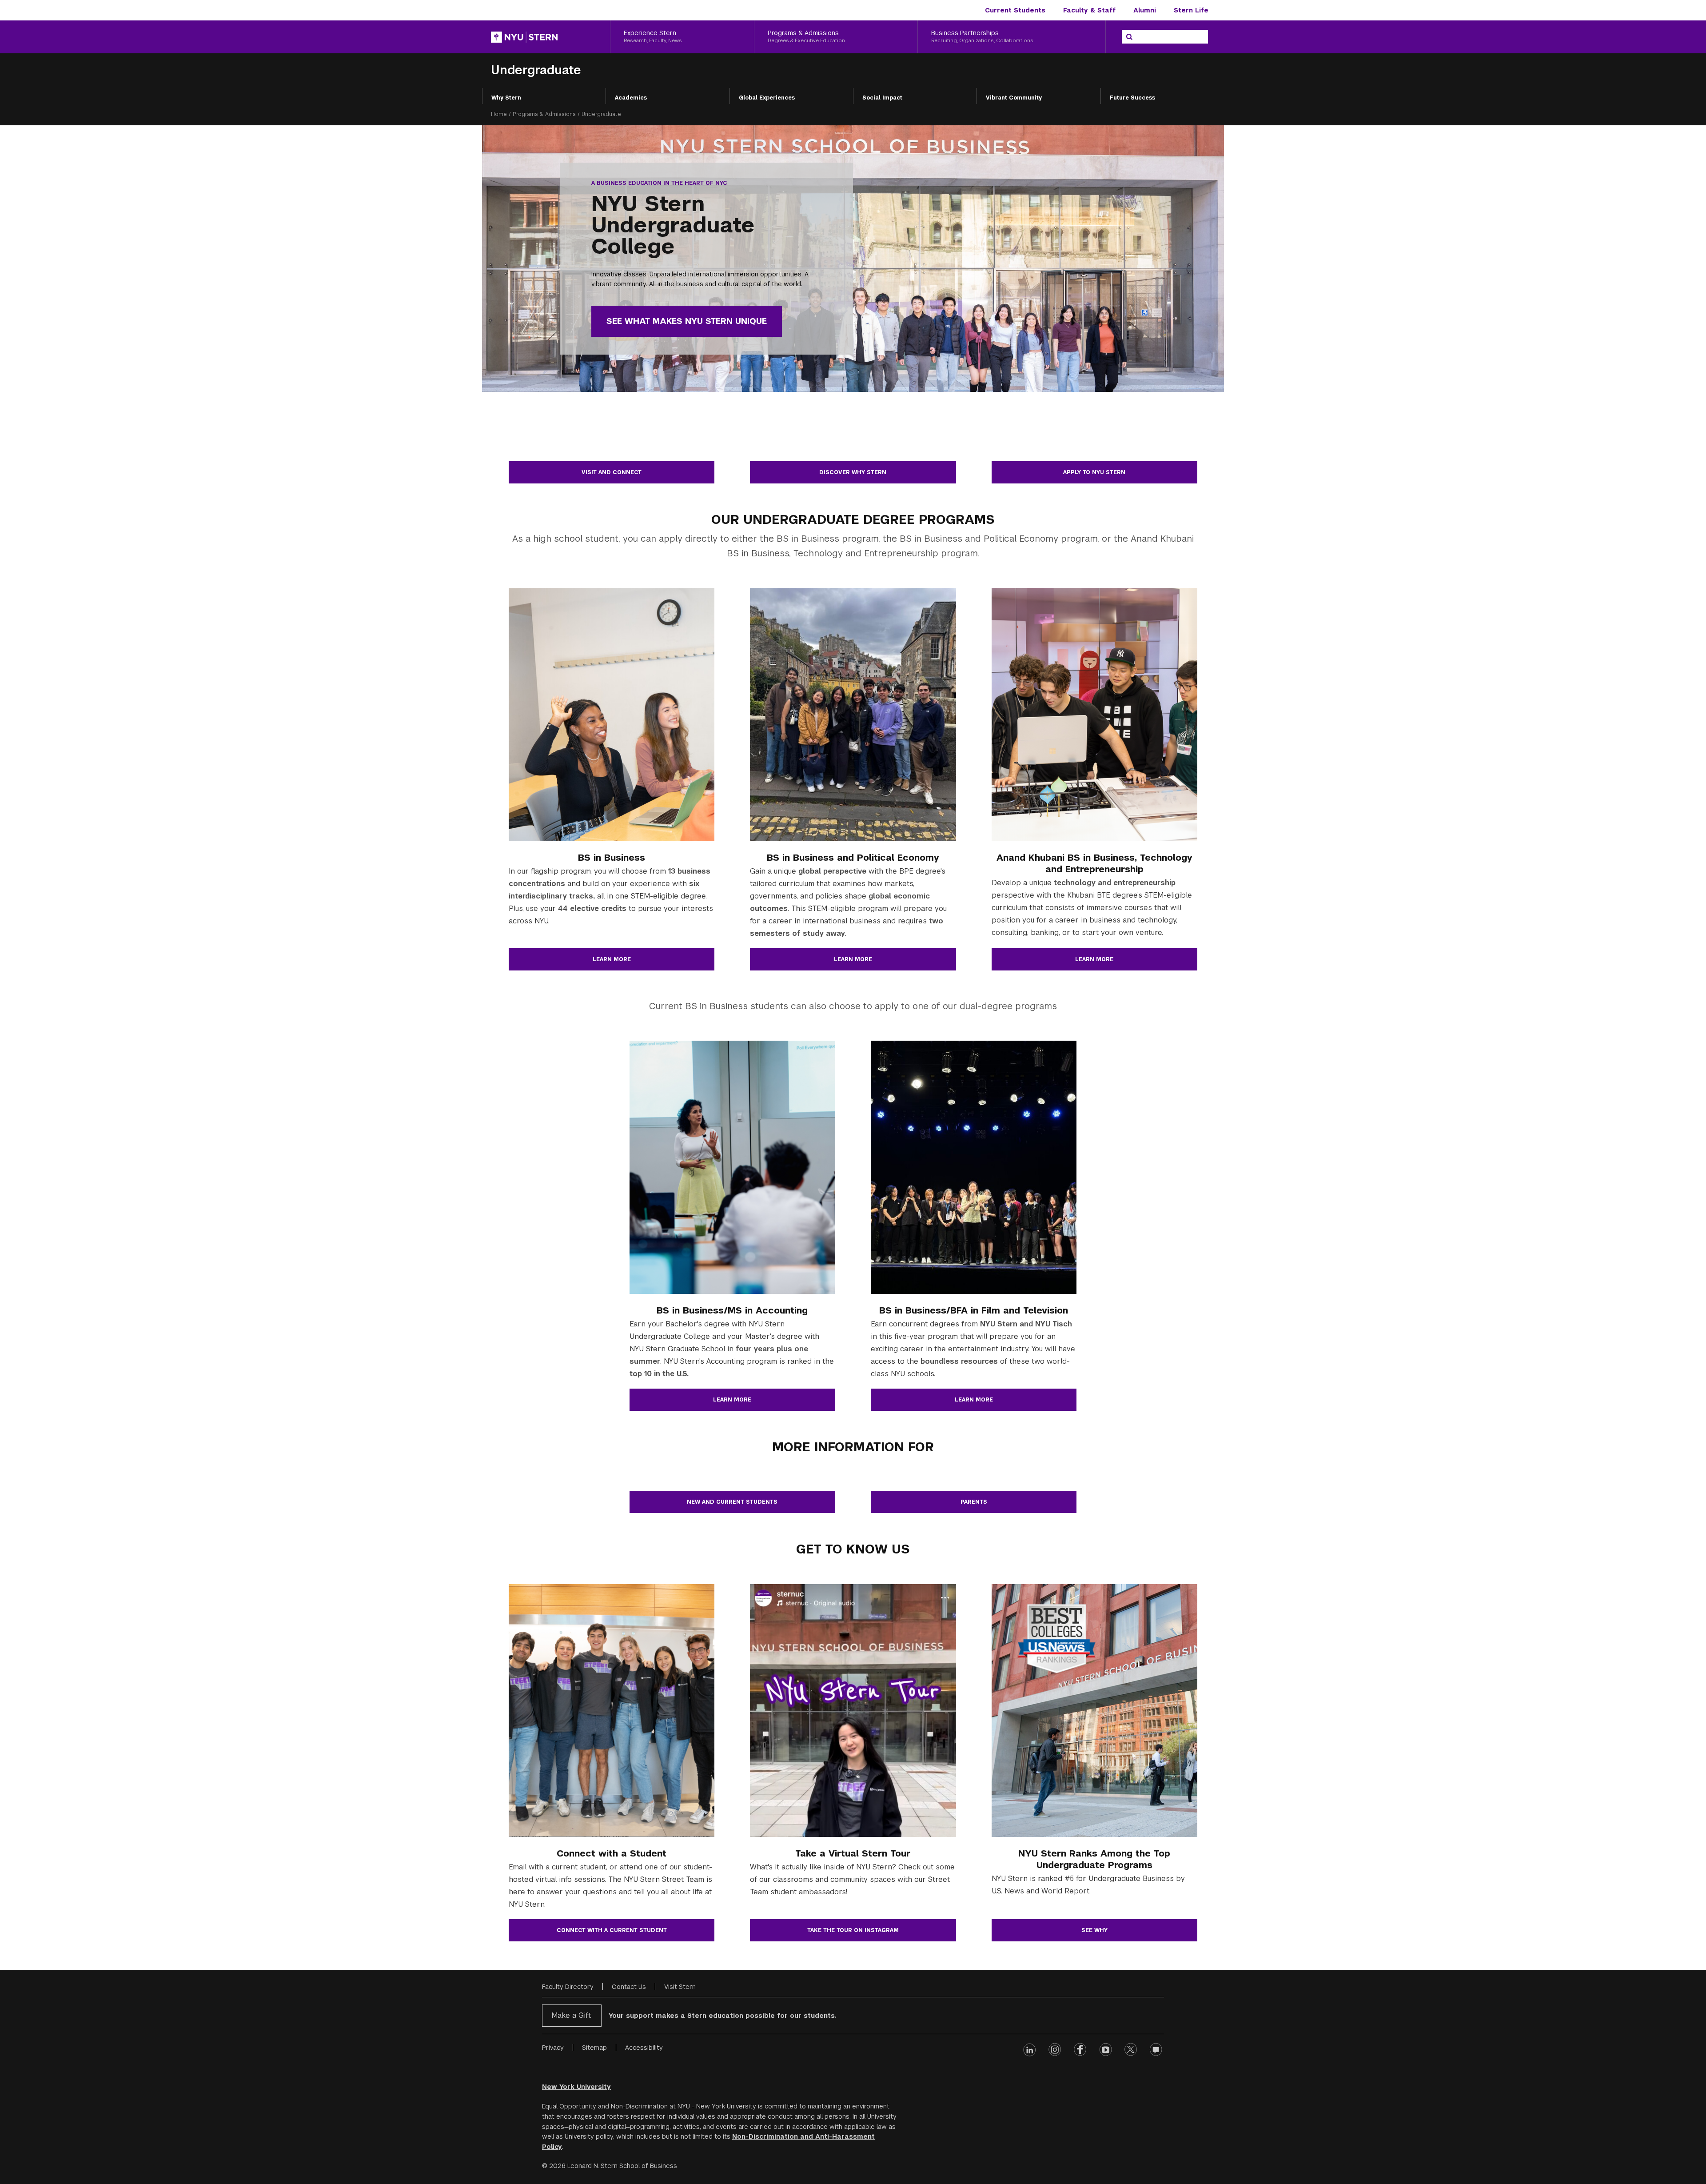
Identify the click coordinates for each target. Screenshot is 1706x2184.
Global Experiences (767, 98)
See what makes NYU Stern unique (687, 321)
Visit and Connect (612, 472)
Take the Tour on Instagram (853, 1930)
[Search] (1129, 37)
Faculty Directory (568, 1987)
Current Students (1015, 10)
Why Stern (506, 98)
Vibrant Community (1014, 98)
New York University (576, 2087)
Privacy (553, 2048)
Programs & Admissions (544, 114)
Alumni (1145, 10)
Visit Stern (680, 1987)
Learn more (612, 959)
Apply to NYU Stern (1094, 472)
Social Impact (882, 98)
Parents (974, 1502)
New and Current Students (732, 1502)
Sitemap (594, 2048)
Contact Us (629, 1987)
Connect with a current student (612, 1930)
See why (1094, 1930)
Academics (631, 98)
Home (499, 114)
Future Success (1132, 98)
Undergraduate (536, 70)
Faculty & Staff (1089, 10)
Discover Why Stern (853, 472)
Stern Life (1191, 10)
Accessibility (644, 2048)
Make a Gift (571, 2015)
